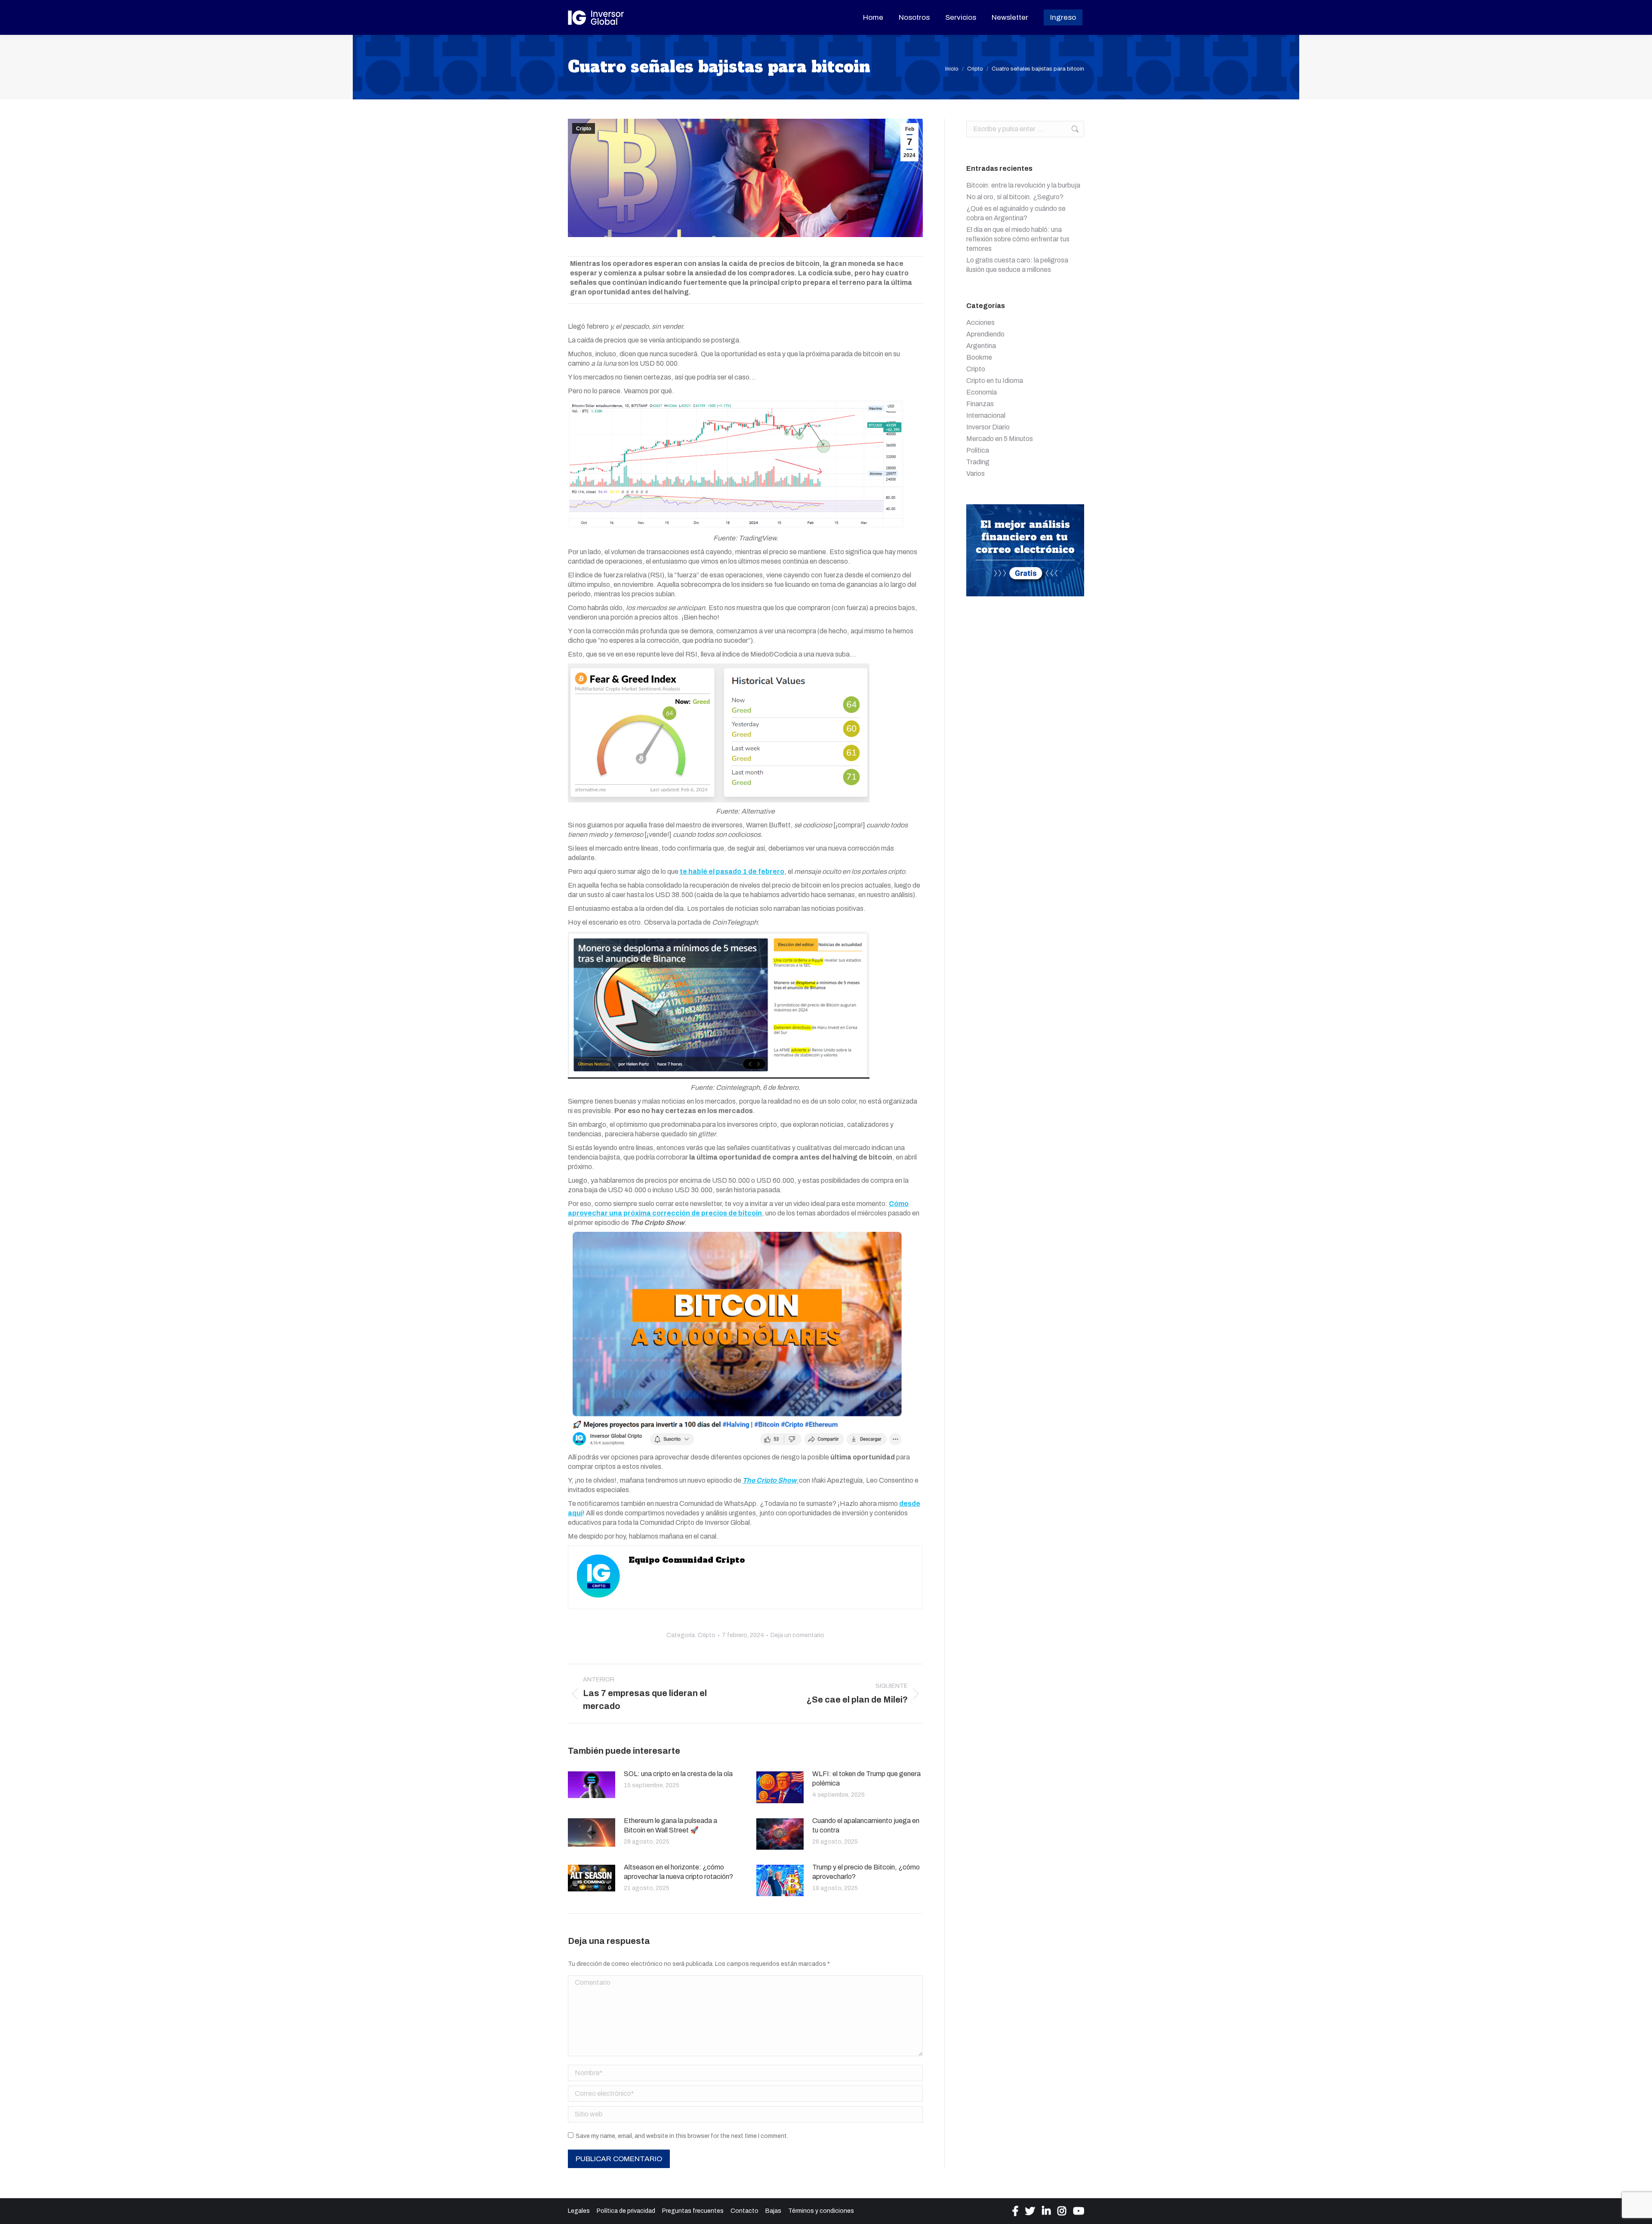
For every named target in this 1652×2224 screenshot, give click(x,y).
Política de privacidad (626, 2211)
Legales (579, 2211)
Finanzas (980, 404)
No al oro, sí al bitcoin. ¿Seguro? (1015, 197)
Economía (982, 392)
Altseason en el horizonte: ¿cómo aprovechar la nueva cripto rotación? (678, 1872)
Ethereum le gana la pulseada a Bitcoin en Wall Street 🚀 (670, 1825)
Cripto (584, 129)
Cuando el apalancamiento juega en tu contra (866, 1825)
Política (978, 450)
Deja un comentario (797, 1635)
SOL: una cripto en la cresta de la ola (678, 1774)
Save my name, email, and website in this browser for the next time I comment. (682, 2136)
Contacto (744, 2211)
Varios (975, 473)
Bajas (773, 2211)
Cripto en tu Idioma (995, 381)
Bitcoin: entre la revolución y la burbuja (1023, 185)
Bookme (979, 357)
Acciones (980, 322)
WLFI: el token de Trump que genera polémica (866, 1778)
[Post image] (592, 1785)
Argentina (981, 346)
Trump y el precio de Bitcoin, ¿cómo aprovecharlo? (866, 1872)
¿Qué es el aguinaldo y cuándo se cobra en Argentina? (1016, 213)
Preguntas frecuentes (693, 2211)
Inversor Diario (988, 427)
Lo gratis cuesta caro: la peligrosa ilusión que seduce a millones (1017, 265)
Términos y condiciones (821, 2211)
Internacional (986, 415)
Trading (978, 462)
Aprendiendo (985, 334)
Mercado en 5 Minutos (1000, 439)
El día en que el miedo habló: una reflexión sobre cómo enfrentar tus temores (1018, 239)
